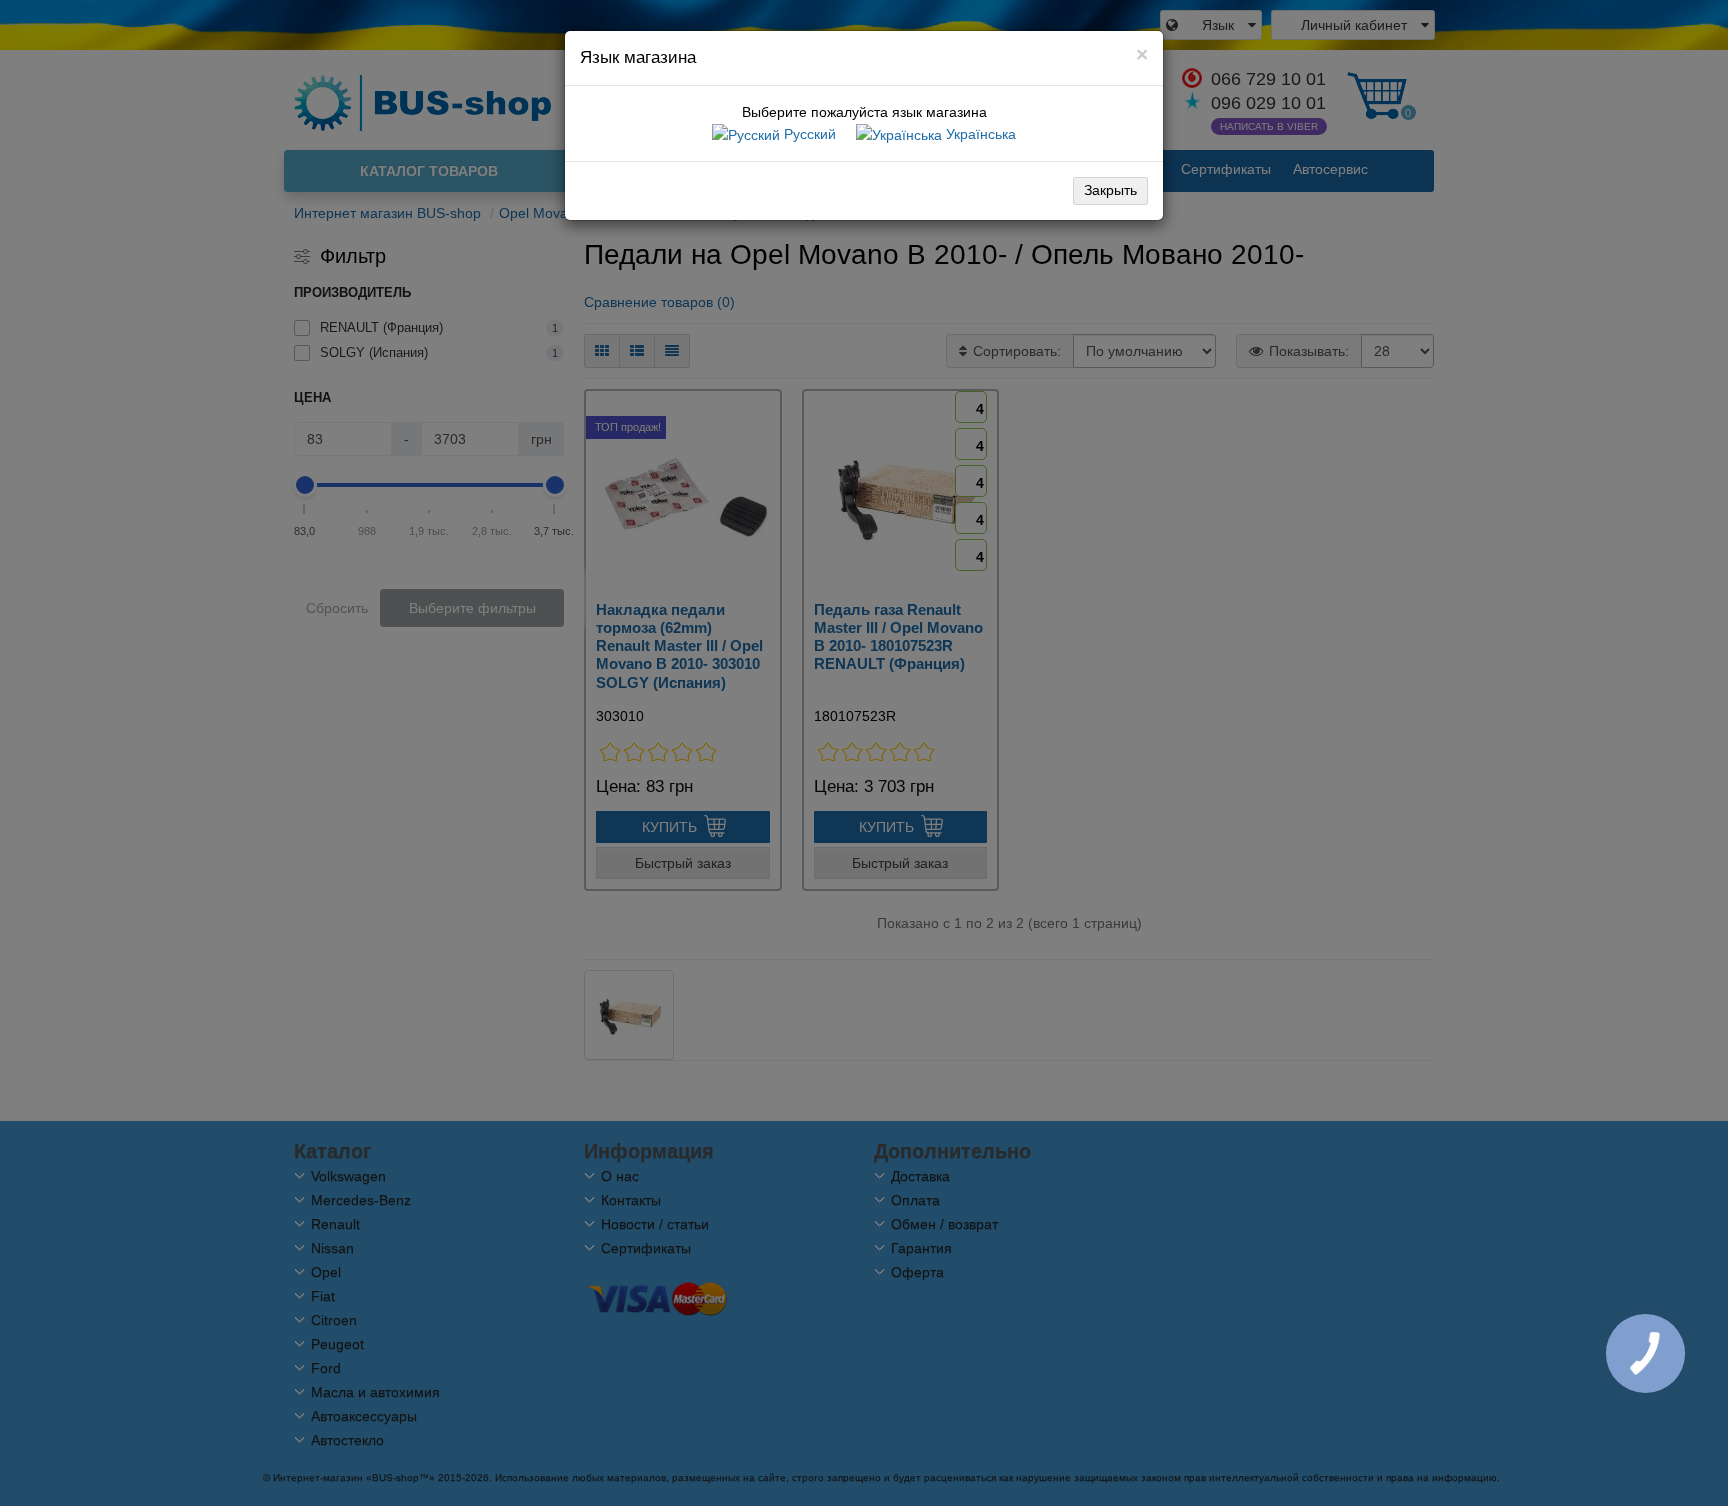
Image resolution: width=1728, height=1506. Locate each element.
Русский (808, 134)
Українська (979, 134)
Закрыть (1110, 190)
